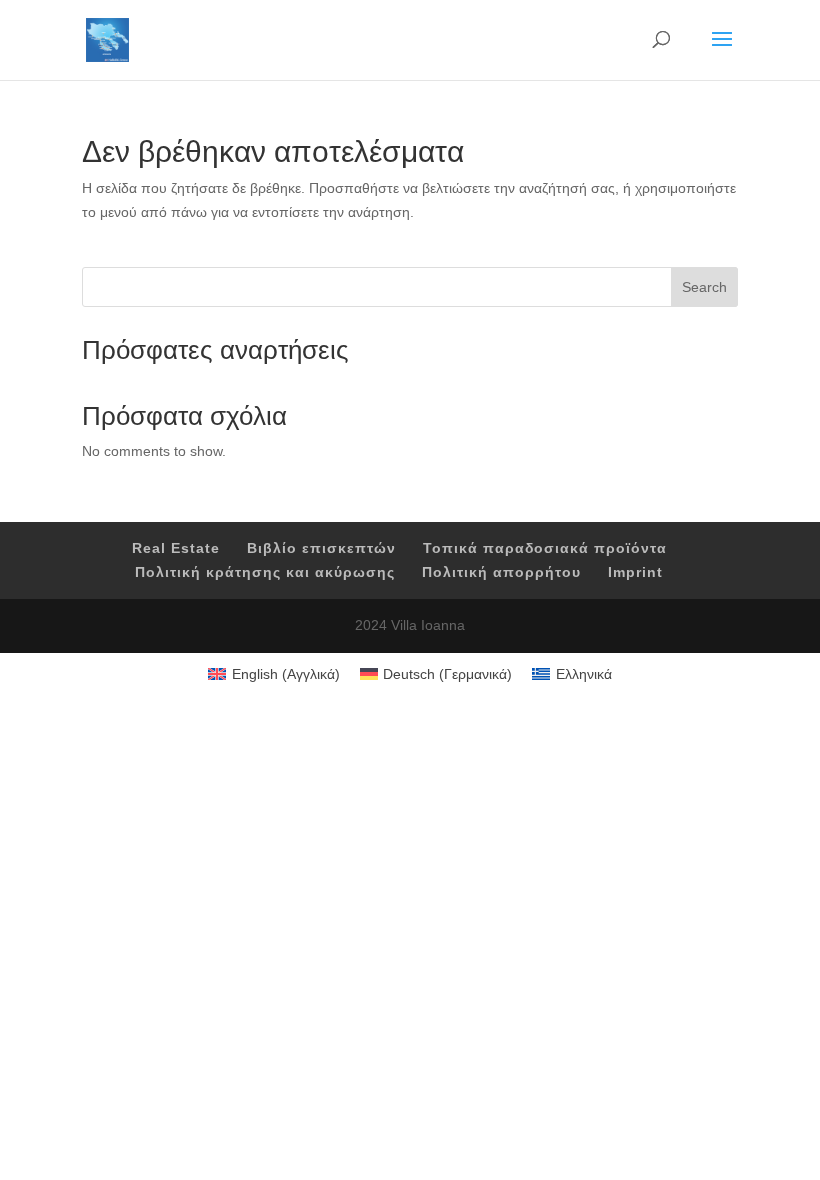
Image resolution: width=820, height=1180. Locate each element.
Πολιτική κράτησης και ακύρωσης (265, 572)
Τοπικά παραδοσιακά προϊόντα (545, 548)
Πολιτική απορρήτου (501, 572)
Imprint (635, 572)
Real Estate (176, 548)
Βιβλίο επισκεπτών (321, 548)
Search (704, 287)
